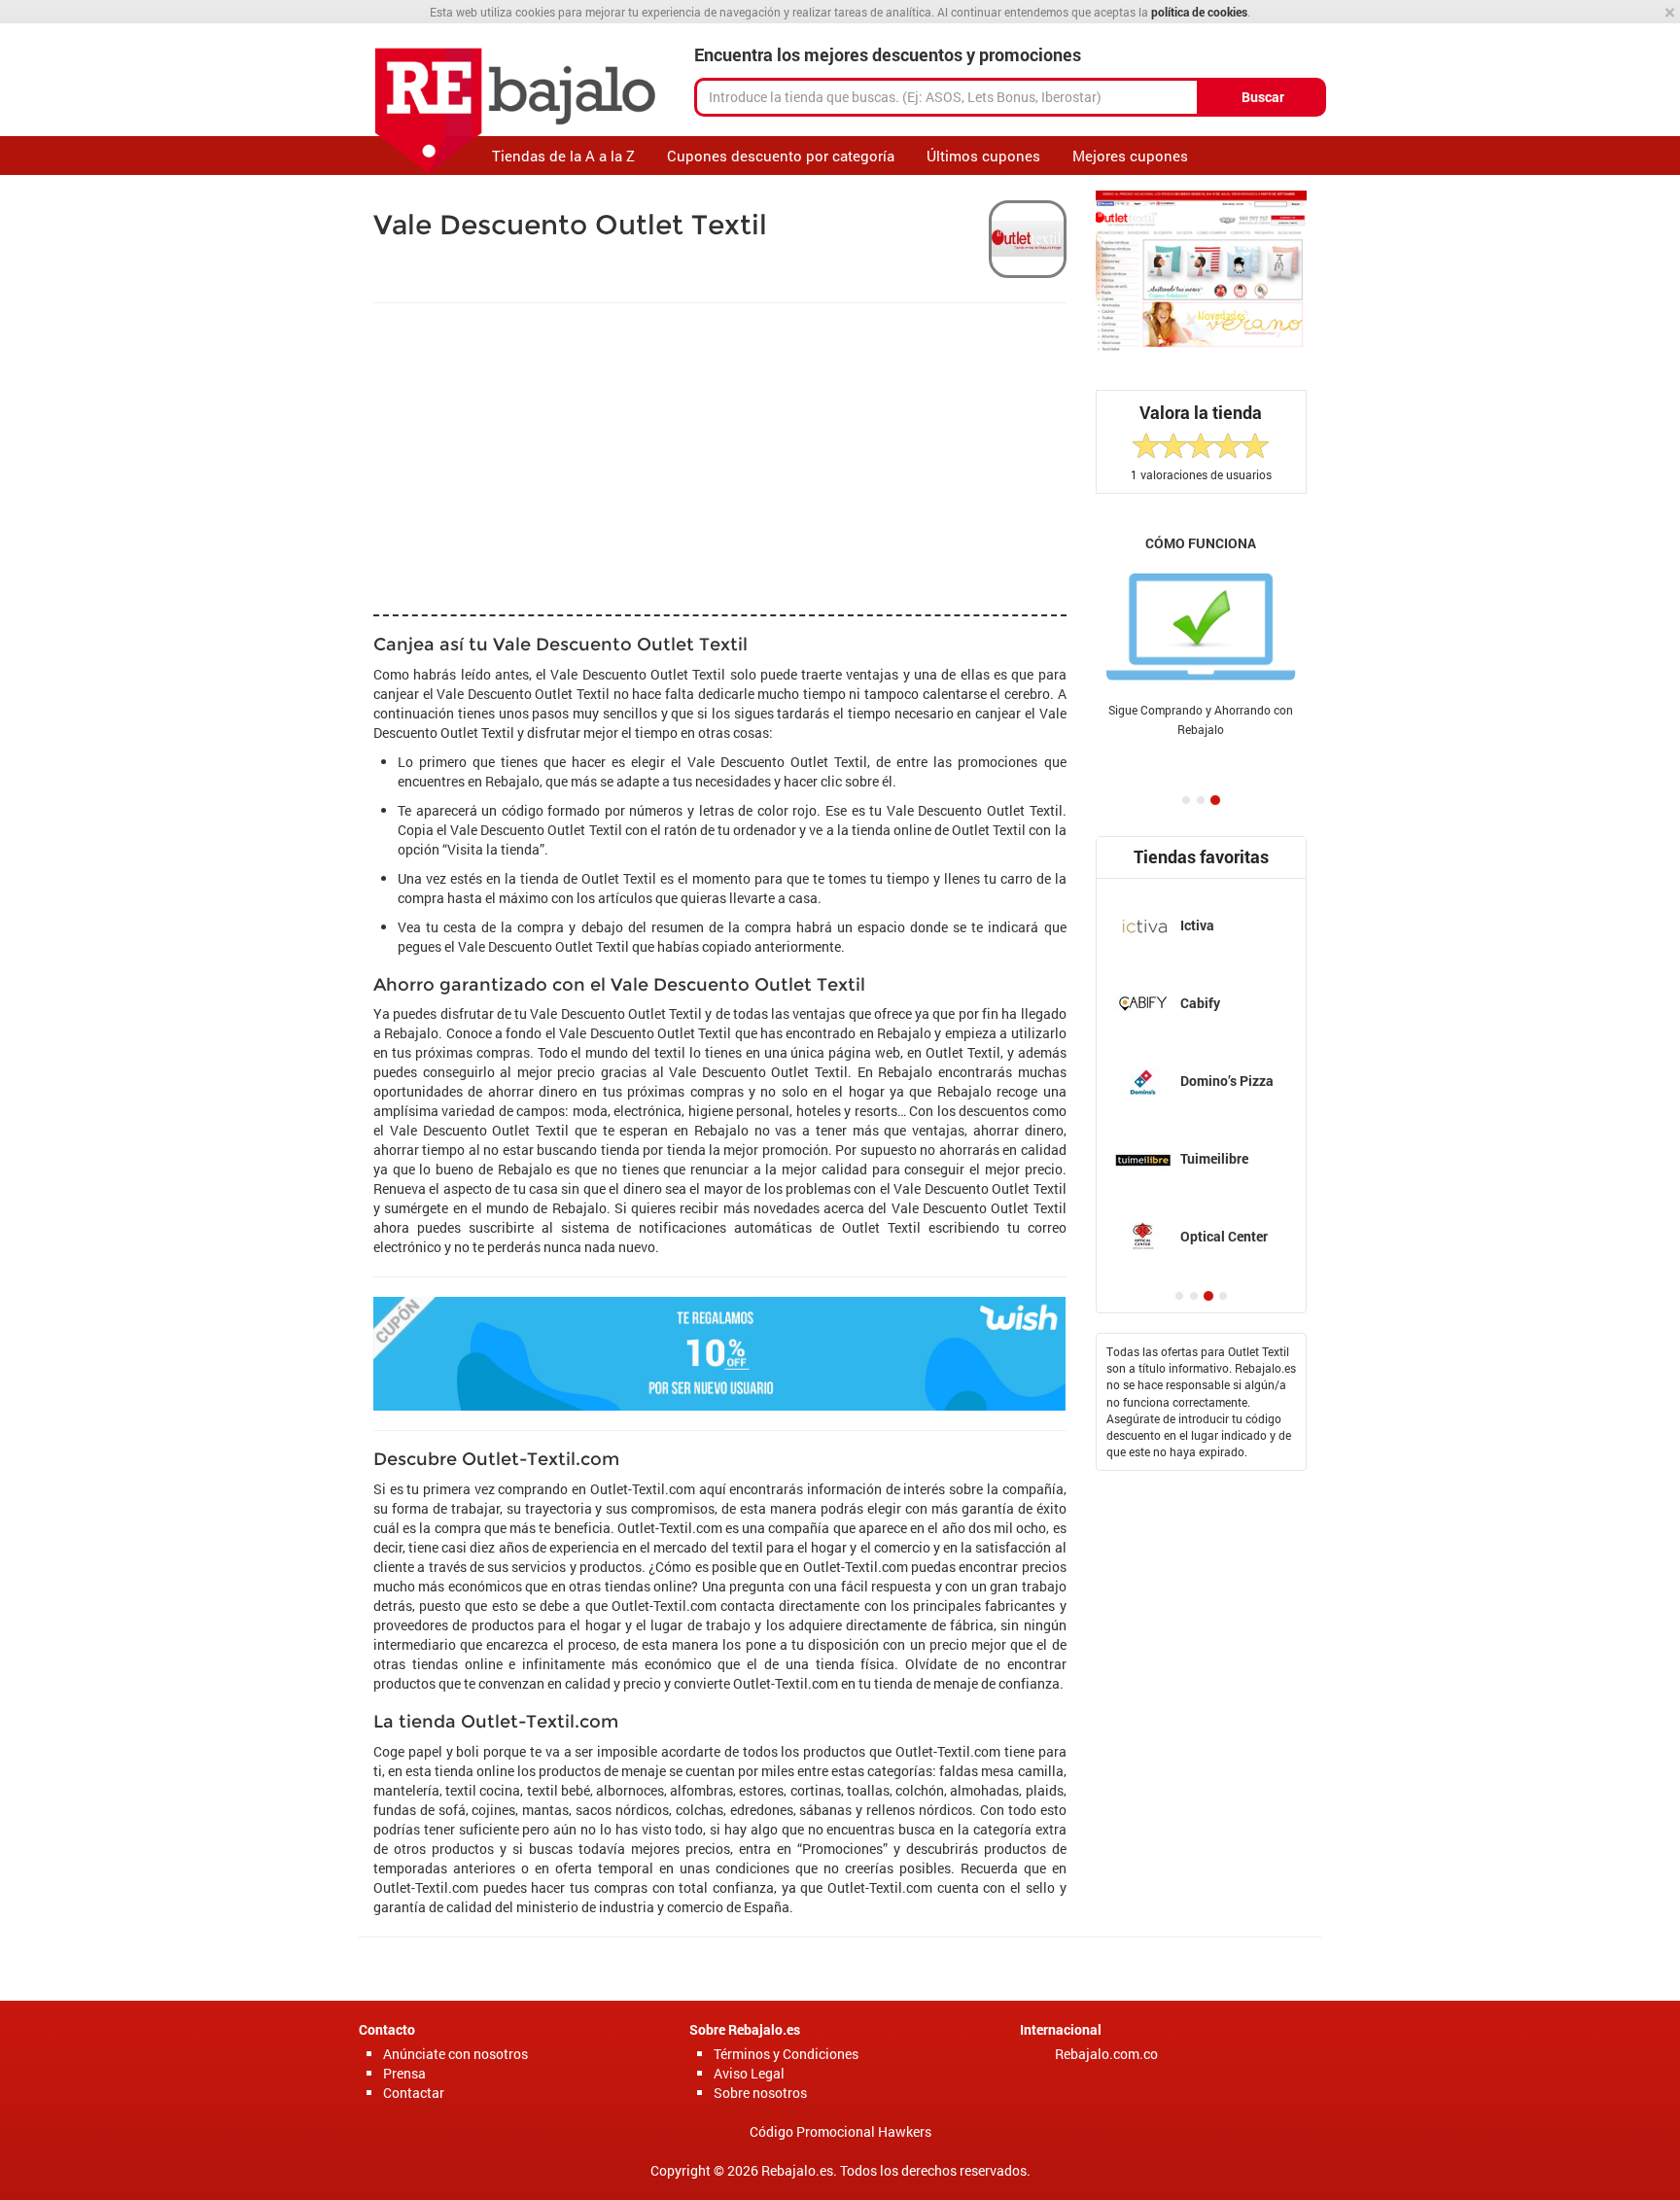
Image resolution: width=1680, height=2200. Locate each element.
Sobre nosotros (760, 2093)
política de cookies (1199, 12)
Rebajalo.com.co (1106, 2054)
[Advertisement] (286, 467)
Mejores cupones (1130, 156)
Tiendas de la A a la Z (563, 156)
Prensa (404, 2073)
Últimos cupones (983, 156)
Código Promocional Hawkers (840, 2131)
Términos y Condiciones (786, 2054)
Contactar (414, 2093)
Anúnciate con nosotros (455, 2054)
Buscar (1263, 97)
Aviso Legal (749, 2073)
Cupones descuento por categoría (781, 156)
